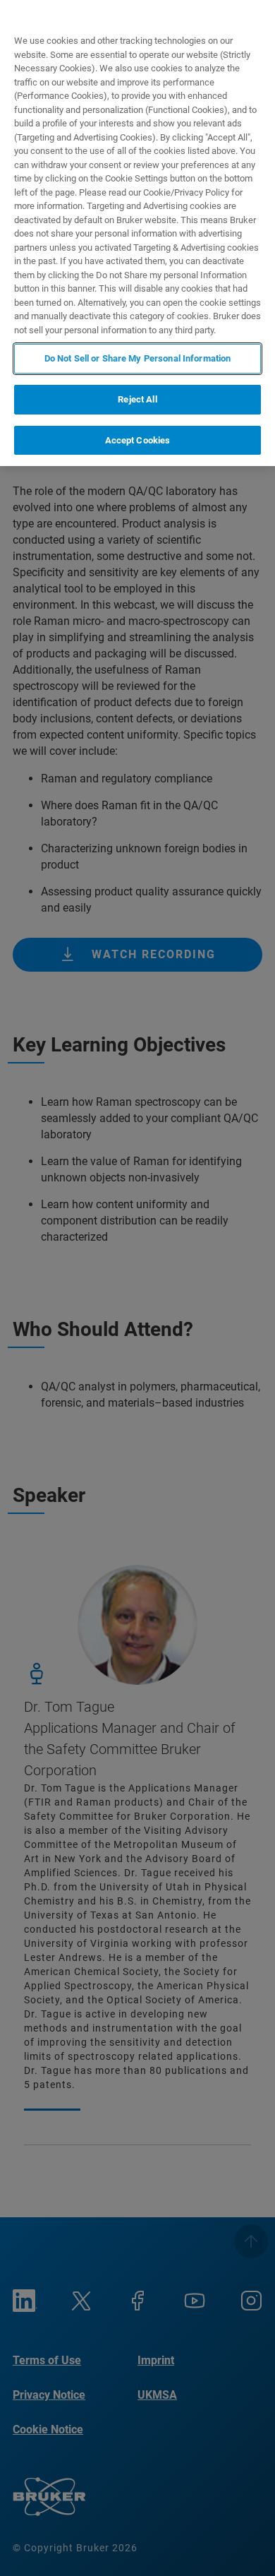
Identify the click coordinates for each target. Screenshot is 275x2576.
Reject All (137, 399)
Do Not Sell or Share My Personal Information (138, 358)
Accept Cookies (138, 440)
